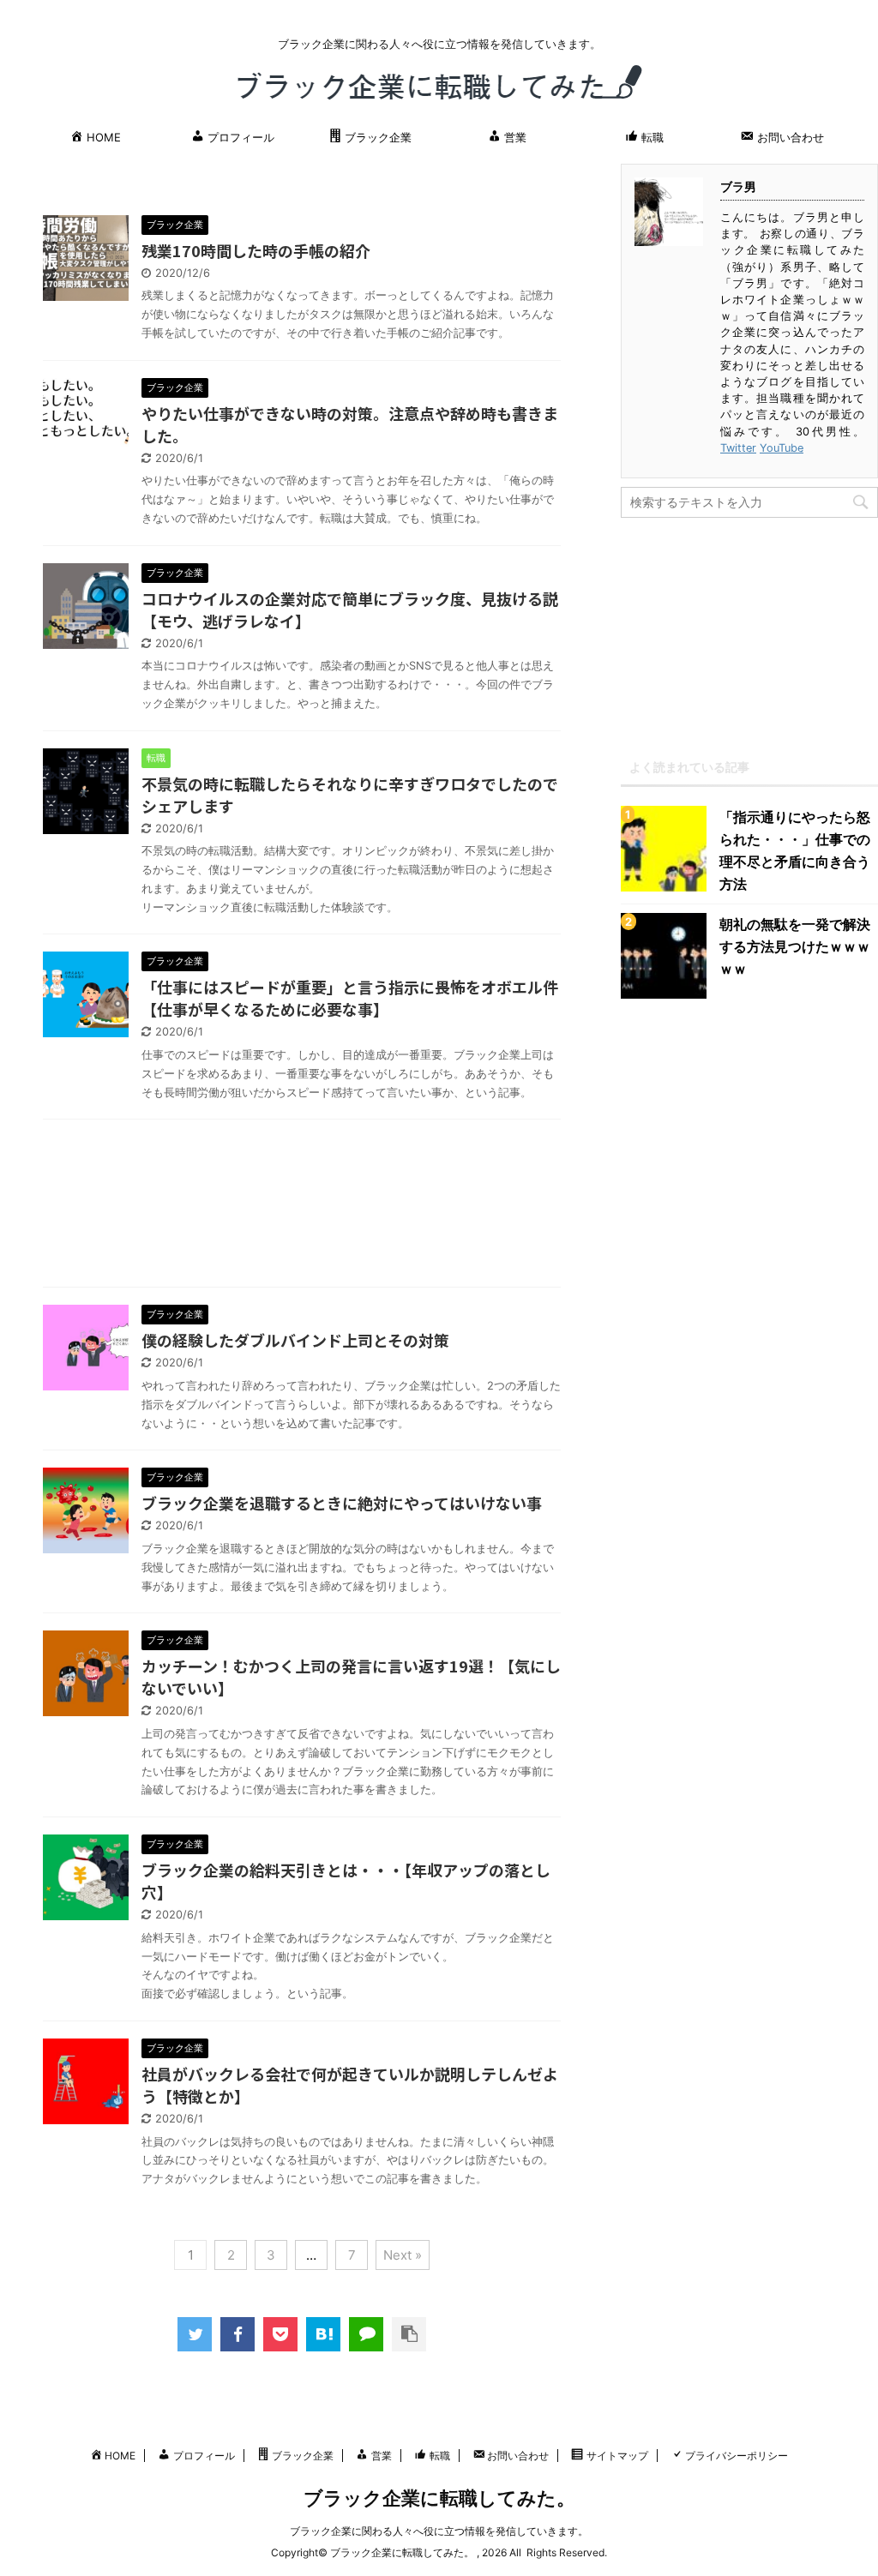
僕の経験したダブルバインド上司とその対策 (295, 1340)
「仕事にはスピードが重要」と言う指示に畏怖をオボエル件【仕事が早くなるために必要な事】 (350, 998)
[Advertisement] (302, 1207)
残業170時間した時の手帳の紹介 (256, 250)
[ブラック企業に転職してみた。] (323, 2334)
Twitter (738, 448)
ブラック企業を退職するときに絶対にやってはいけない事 (342, 1503)
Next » (403, 2255)
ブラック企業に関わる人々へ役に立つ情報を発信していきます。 (439, 2531)
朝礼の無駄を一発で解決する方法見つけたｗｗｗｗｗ (795, 946)
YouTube (782, 448)
